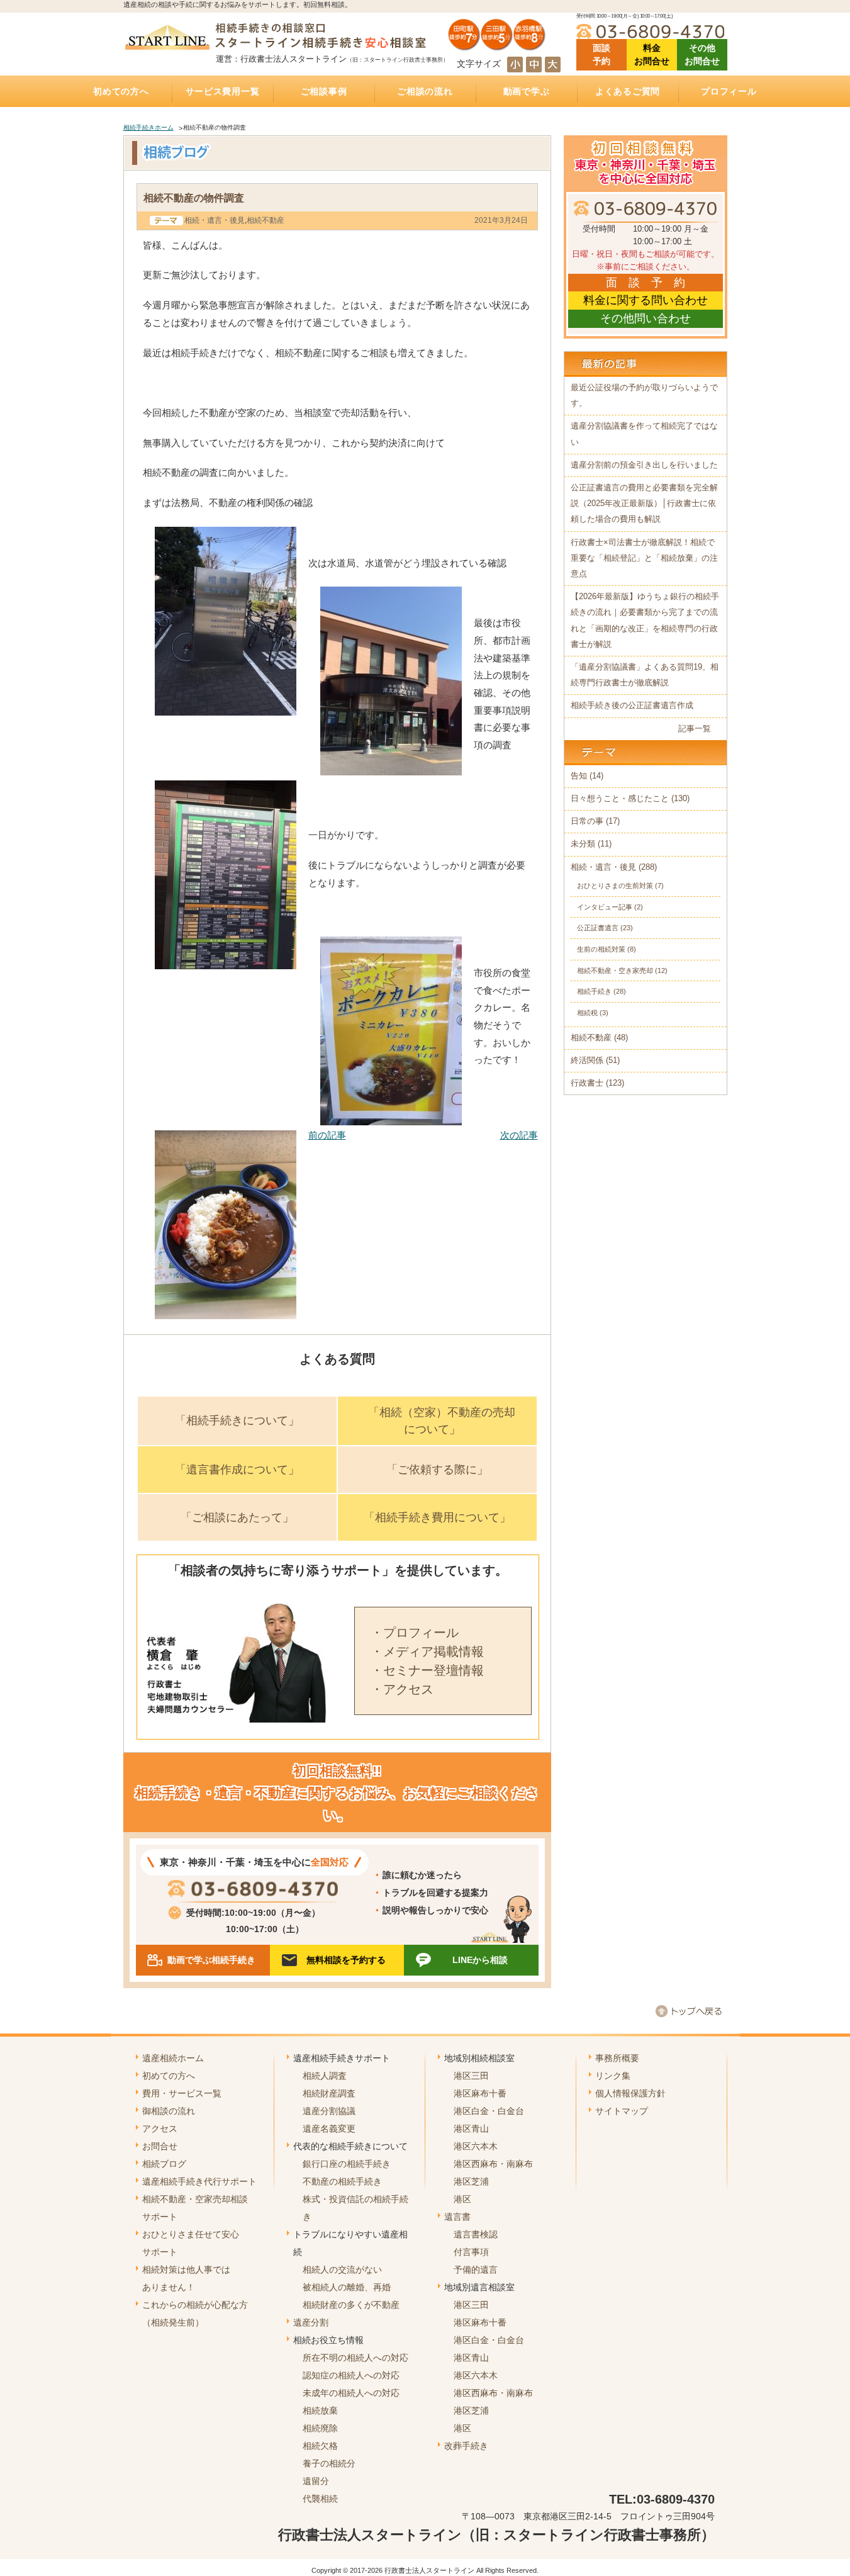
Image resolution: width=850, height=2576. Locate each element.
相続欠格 (320, 2446)
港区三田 (471, 2076)
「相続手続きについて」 (237, 1420)
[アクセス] (497, 46)
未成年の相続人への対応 (351, 2393)
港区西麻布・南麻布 (493, 2164)
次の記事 (519, 1135)
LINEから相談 (480, 1960)
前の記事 (327, 1135)
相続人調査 (325, 2076)
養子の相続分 (329, 2463)
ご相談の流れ (425, 91)
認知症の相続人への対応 (351, 2375)
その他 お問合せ (702, 54)
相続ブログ (164, 2164)
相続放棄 (320, 2410)
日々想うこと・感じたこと (620, 799)
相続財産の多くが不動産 (351, 2305)
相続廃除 (320, 2428)
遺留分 (316, 2481)
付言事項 (471, 2252)
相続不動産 (266, 220)
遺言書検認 (476, 2234)
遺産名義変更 (329, 2129)
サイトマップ (622, 2111)
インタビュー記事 (605, 907)
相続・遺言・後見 (215, 220)
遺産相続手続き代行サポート (199, 2181)
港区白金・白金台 (489, 2111)
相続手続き (594, 991)
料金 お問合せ (652, 54)
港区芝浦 (471, 2181)
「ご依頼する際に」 (437, 1470)
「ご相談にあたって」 (237, 1517)
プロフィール (729, 91)
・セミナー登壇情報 (427, 1670)
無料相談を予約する (346, 1960)
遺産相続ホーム (173, 2058)
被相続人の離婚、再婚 (347, 2287)
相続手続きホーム (148, 127)
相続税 (587, 1013)
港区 (462, 2199)
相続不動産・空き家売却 (615, 970)
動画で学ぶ (527, 91)
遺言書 (457, 2217)
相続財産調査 (329, 2093)
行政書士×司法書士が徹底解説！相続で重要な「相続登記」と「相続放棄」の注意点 (644, 558)
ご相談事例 (324, 91)
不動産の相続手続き (342, 2181)
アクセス (160, 2129)
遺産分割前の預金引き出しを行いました (644, 465)
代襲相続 (320, 2499)
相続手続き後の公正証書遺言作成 (632, 706)
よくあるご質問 (628, 91)
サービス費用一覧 (223, 91)
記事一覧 (695, 729)
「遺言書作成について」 (237, 1470)
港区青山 (471, 2129)
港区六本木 (476, 2146)
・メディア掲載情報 (427, 1651)
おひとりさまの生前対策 (615, 886)
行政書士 (587, 1083)
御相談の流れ (169, 2111)
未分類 (583, 844)
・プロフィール (415, 1633)
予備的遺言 (476, 2269)
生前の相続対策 (601, 949)
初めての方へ (121, 91)
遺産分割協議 (329, 2111)
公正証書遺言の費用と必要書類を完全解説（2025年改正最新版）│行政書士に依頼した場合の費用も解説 (644, 503)
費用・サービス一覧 (182, 2093)
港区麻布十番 (480, 2093)
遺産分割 (311, 2322)
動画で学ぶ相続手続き (211, 1960)
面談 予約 (601, 54)
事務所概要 (617, 2058)
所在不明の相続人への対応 (355, 2358)
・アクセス (402, 1689)
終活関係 (587, 1060)
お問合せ (160, 2146)
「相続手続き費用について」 (437, 1517)
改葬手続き (466, 2446)
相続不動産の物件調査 (194, 198)
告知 (579, 776)
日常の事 (587, 821)
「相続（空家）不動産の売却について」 (442, 1421)
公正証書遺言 (598, 928)
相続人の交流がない (342, 2269)
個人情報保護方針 (630, 2093)
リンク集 (613, 2076)
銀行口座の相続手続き (347, 2164)
